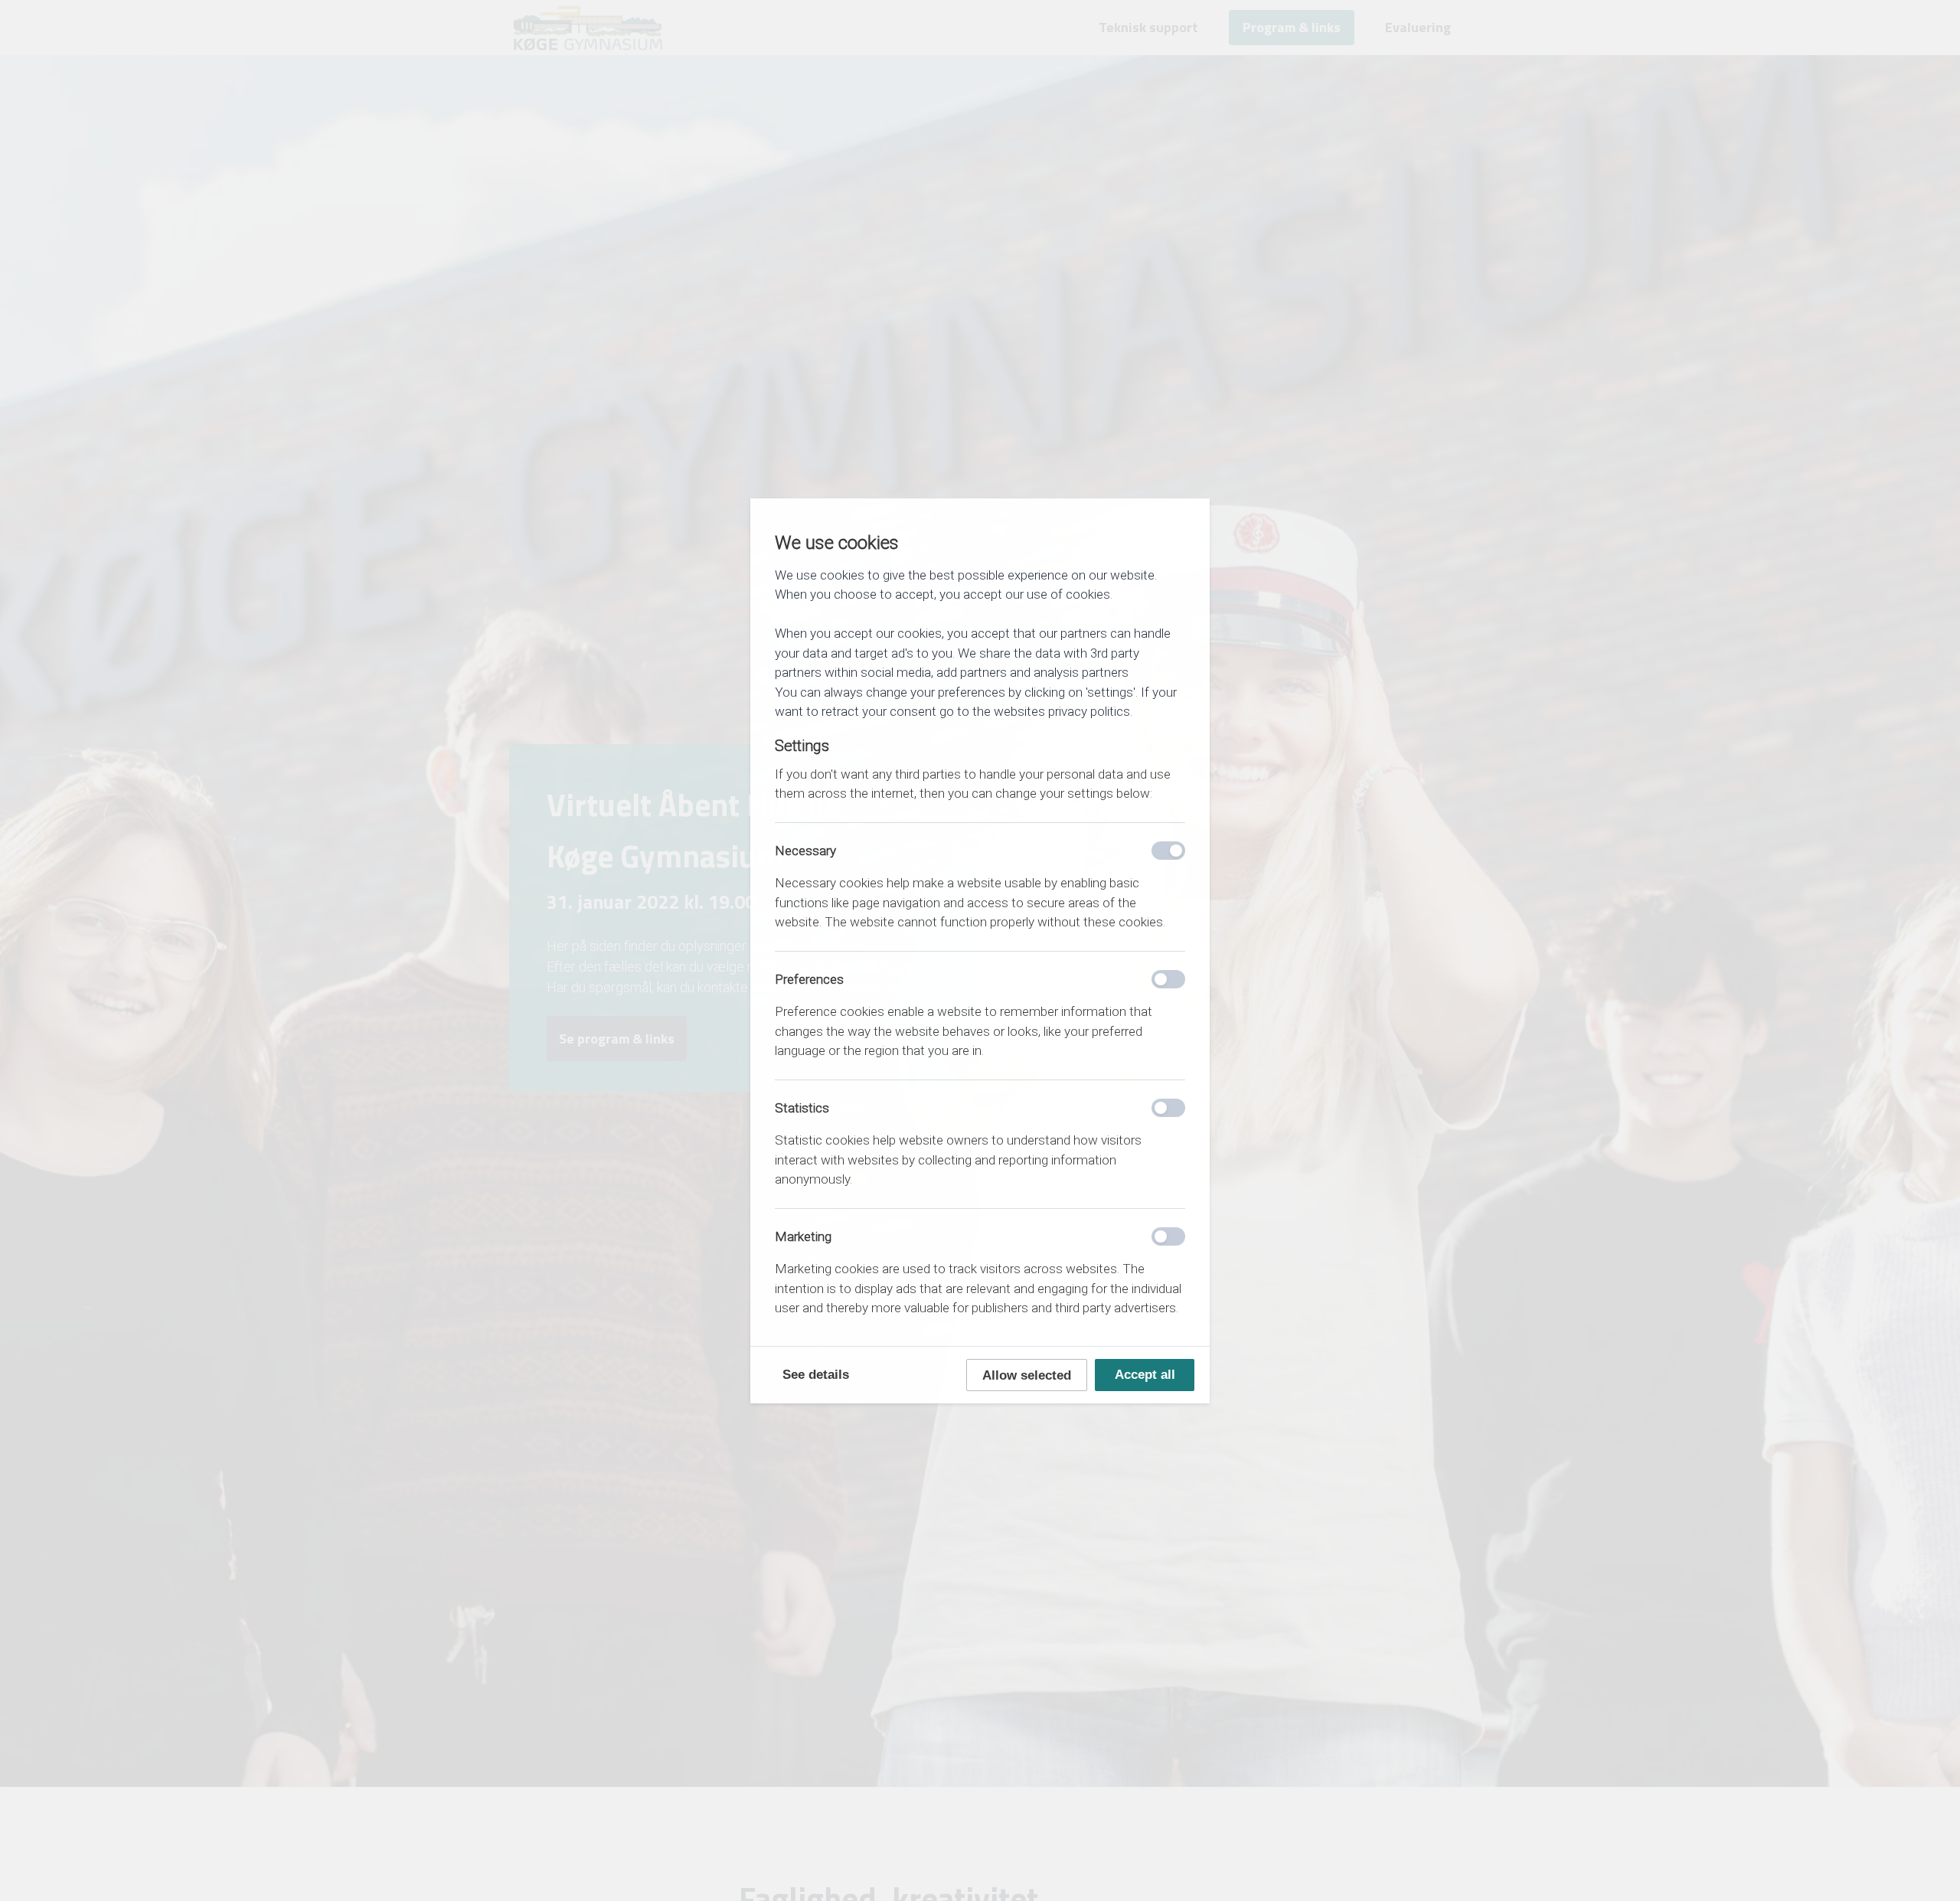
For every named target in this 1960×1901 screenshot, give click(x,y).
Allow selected (1027, 1375)
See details (816, 1375)
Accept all (1145, 1375)
